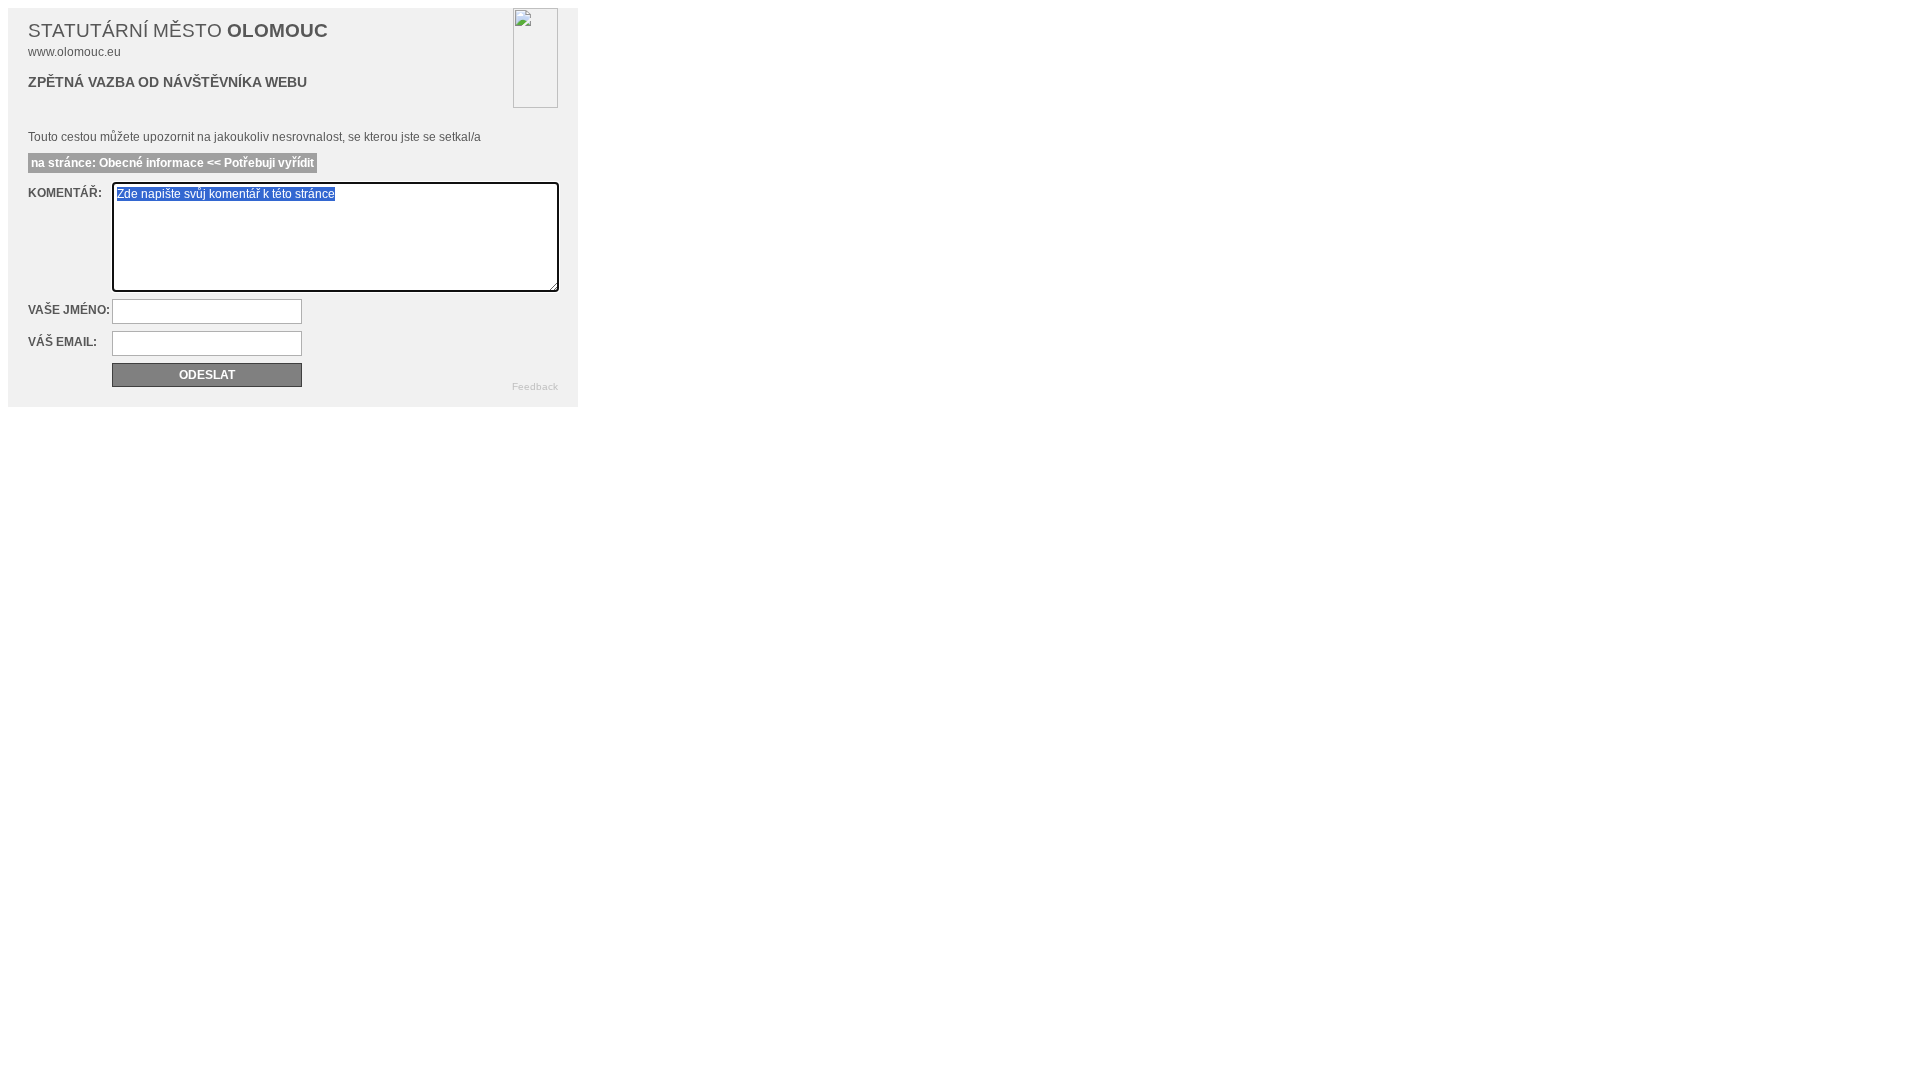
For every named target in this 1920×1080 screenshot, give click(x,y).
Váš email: (62, 342)
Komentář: (65, 193)
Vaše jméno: (69, 310)
